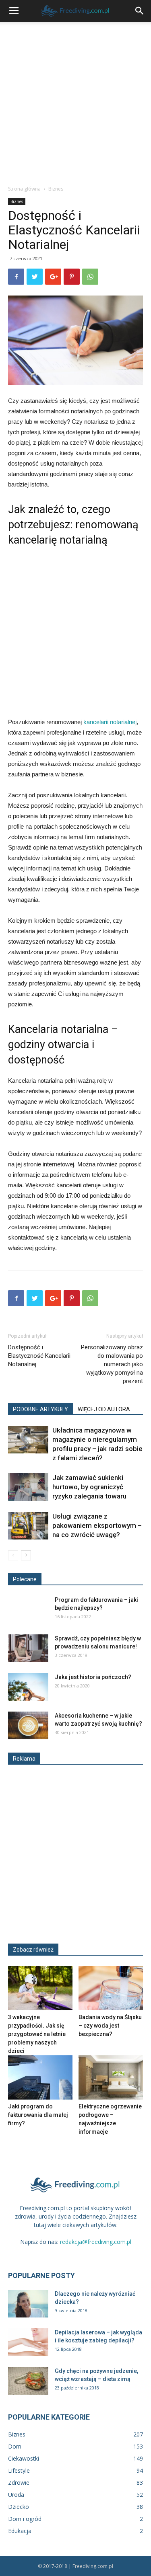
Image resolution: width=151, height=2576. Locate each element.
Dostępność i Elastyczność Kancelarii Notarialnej (39, 1356)
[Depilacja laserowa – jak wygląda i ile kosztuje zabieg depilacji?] (28, 2342)
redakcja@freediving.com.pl (96, 2242)
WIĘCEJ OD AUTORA (104, 1409)
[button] (140, 11)
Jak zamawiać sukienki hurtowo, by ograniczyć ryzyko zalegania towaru (89, 1487)
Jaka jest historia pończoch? (93, 1677)
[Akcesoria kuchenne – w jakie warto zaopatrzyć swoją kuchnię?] (28, 1725)
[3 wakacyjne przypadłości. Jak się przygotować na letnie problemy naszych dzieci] (40, 1988)
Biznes (56, 189)
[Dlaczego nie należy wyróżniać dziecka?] (28, 2304)
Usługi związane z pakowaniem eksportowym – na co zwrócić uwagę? (97, 1525)
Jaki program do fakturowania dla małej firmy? (38, 2115)
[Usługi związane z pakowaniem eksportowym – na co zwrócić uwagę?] (28, 1526)
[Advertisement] (75, 101)
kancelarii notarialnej (110, 722)
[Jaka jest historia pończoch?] (28, 1687)
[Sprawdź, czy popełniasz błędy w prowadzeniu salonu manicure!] (28, 1648)
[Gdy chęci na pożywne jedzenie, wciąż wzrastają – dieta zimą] (28, 2381)
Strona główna (24, 189)
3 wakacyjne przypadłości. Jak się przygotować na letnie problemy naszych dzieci (37, 2034)
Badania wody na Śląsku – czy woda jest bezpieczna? (110, 2026)
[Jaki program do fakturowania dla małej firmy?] (40, 2077)
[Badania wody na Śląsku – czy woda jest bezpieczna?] (111, 1988)
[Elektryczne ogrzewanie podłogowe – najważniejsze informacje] (111, 2077)
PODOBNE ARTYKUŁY (40, 1409)
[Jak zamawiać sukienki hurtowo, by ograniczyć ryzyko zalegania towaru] (28, 1487)
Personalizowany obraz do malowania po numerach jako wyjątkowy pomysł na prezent (112, 1364)
